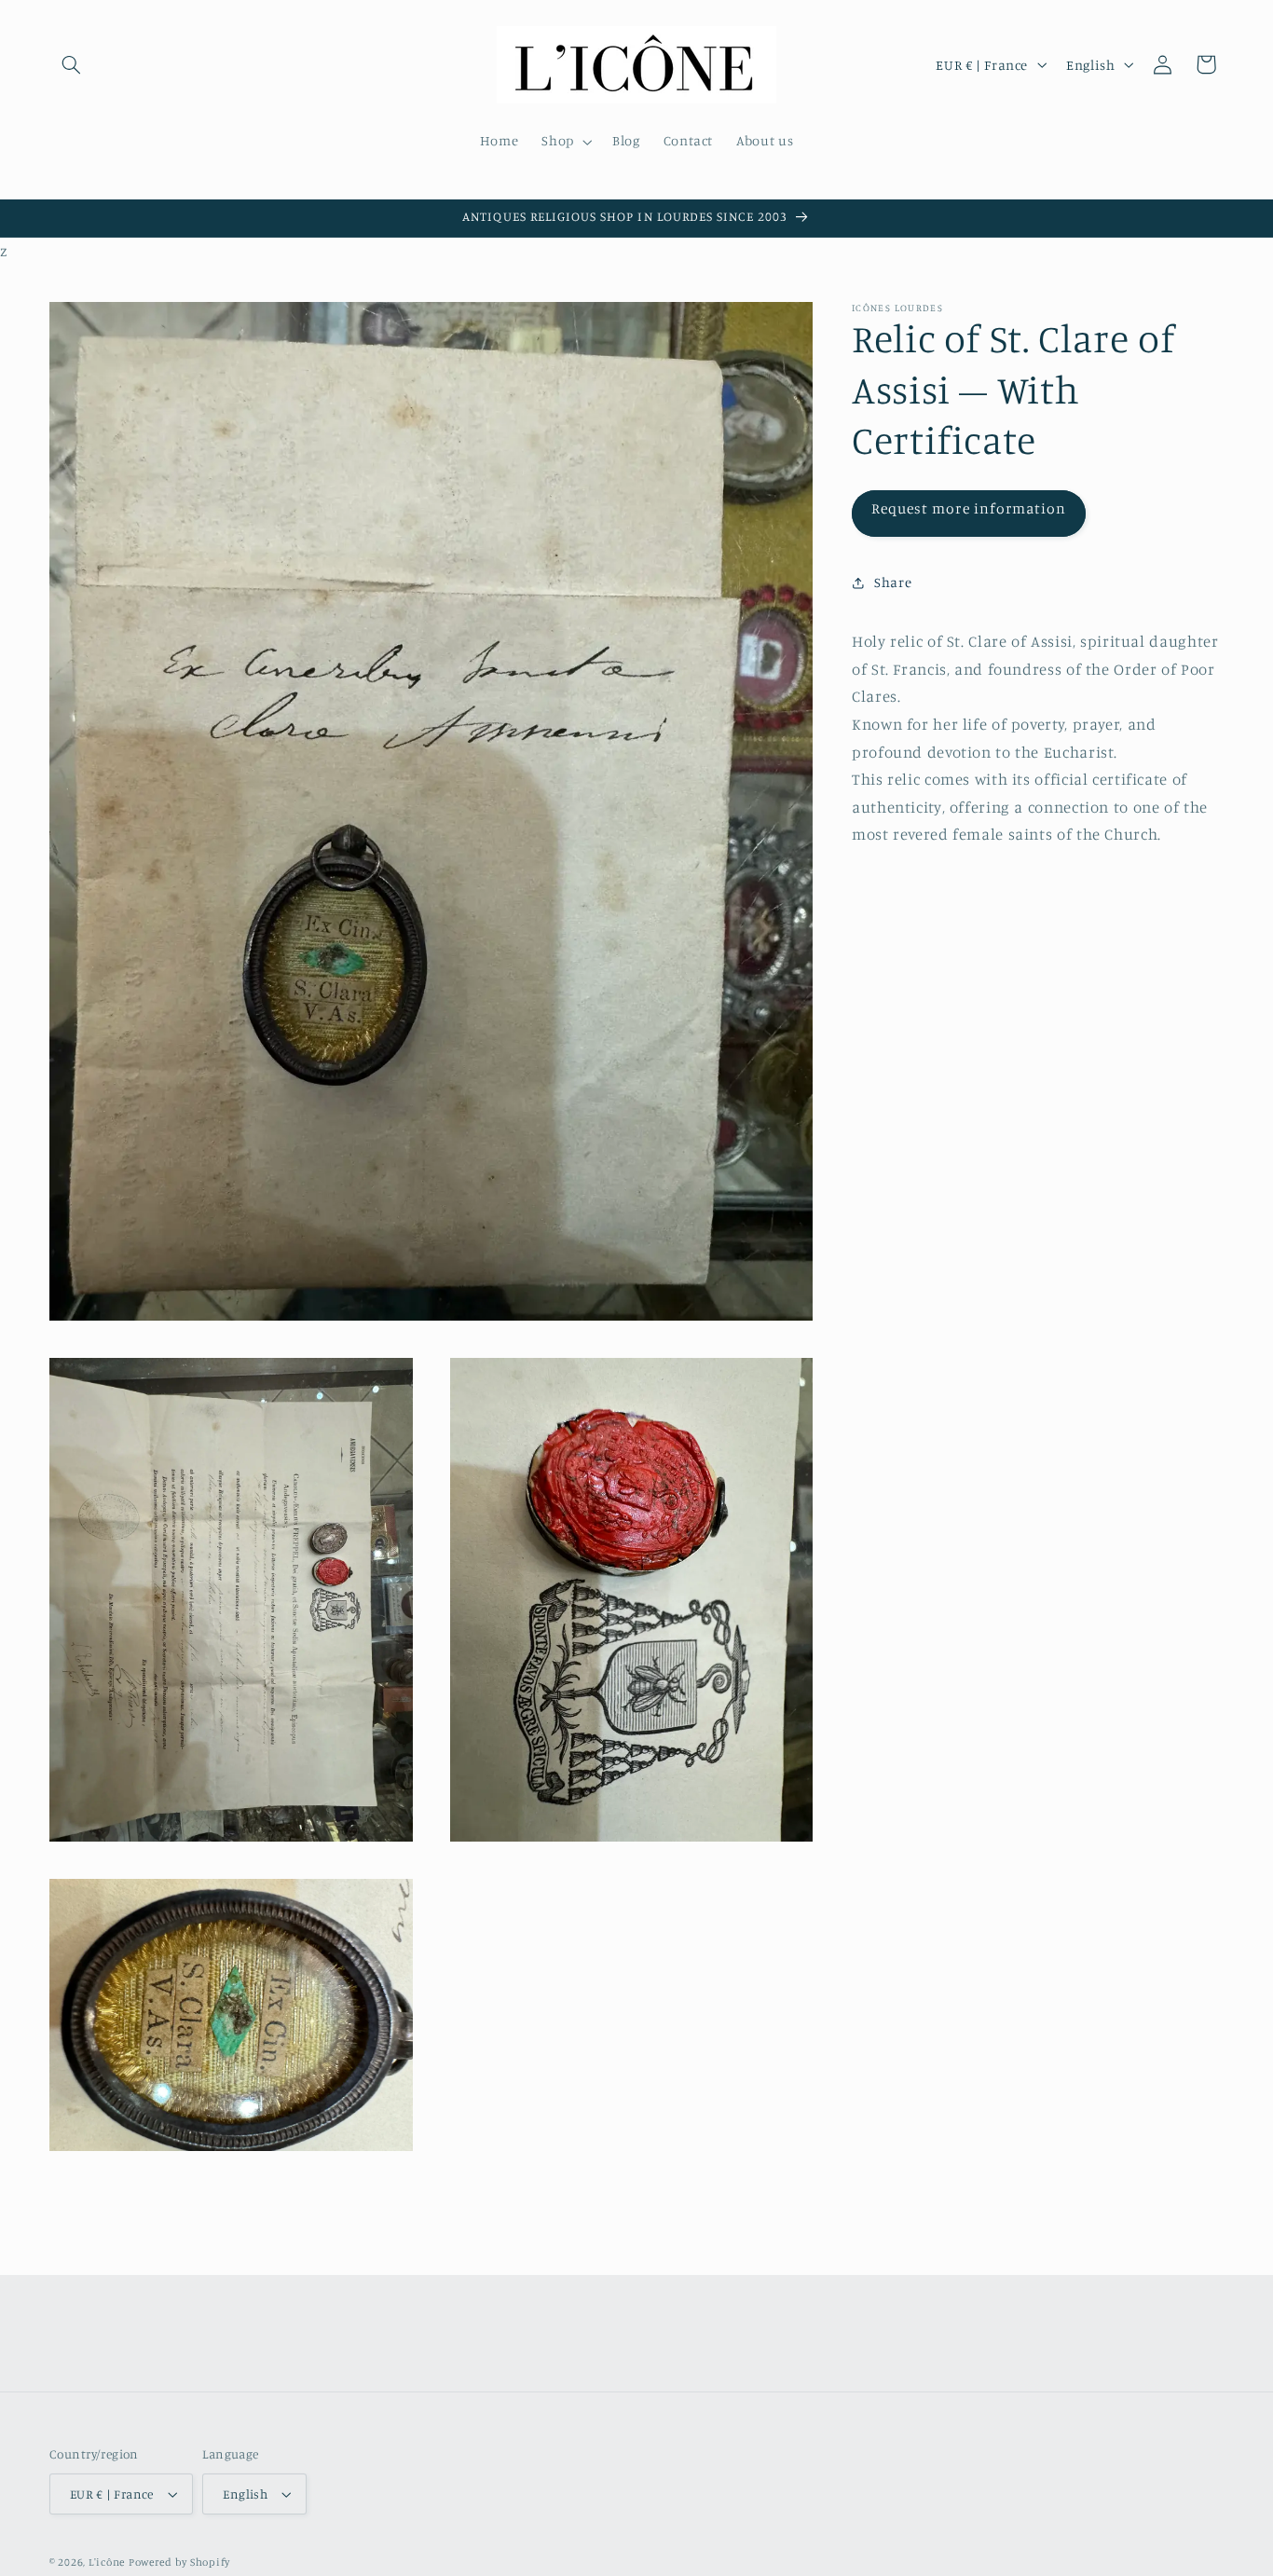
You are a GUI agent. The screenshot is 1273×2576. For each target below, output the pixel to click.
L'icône (107, 2562)
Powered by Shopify (179, 2562)
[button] (71, 64)
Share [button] (893, 583)
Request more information (969, 508)
